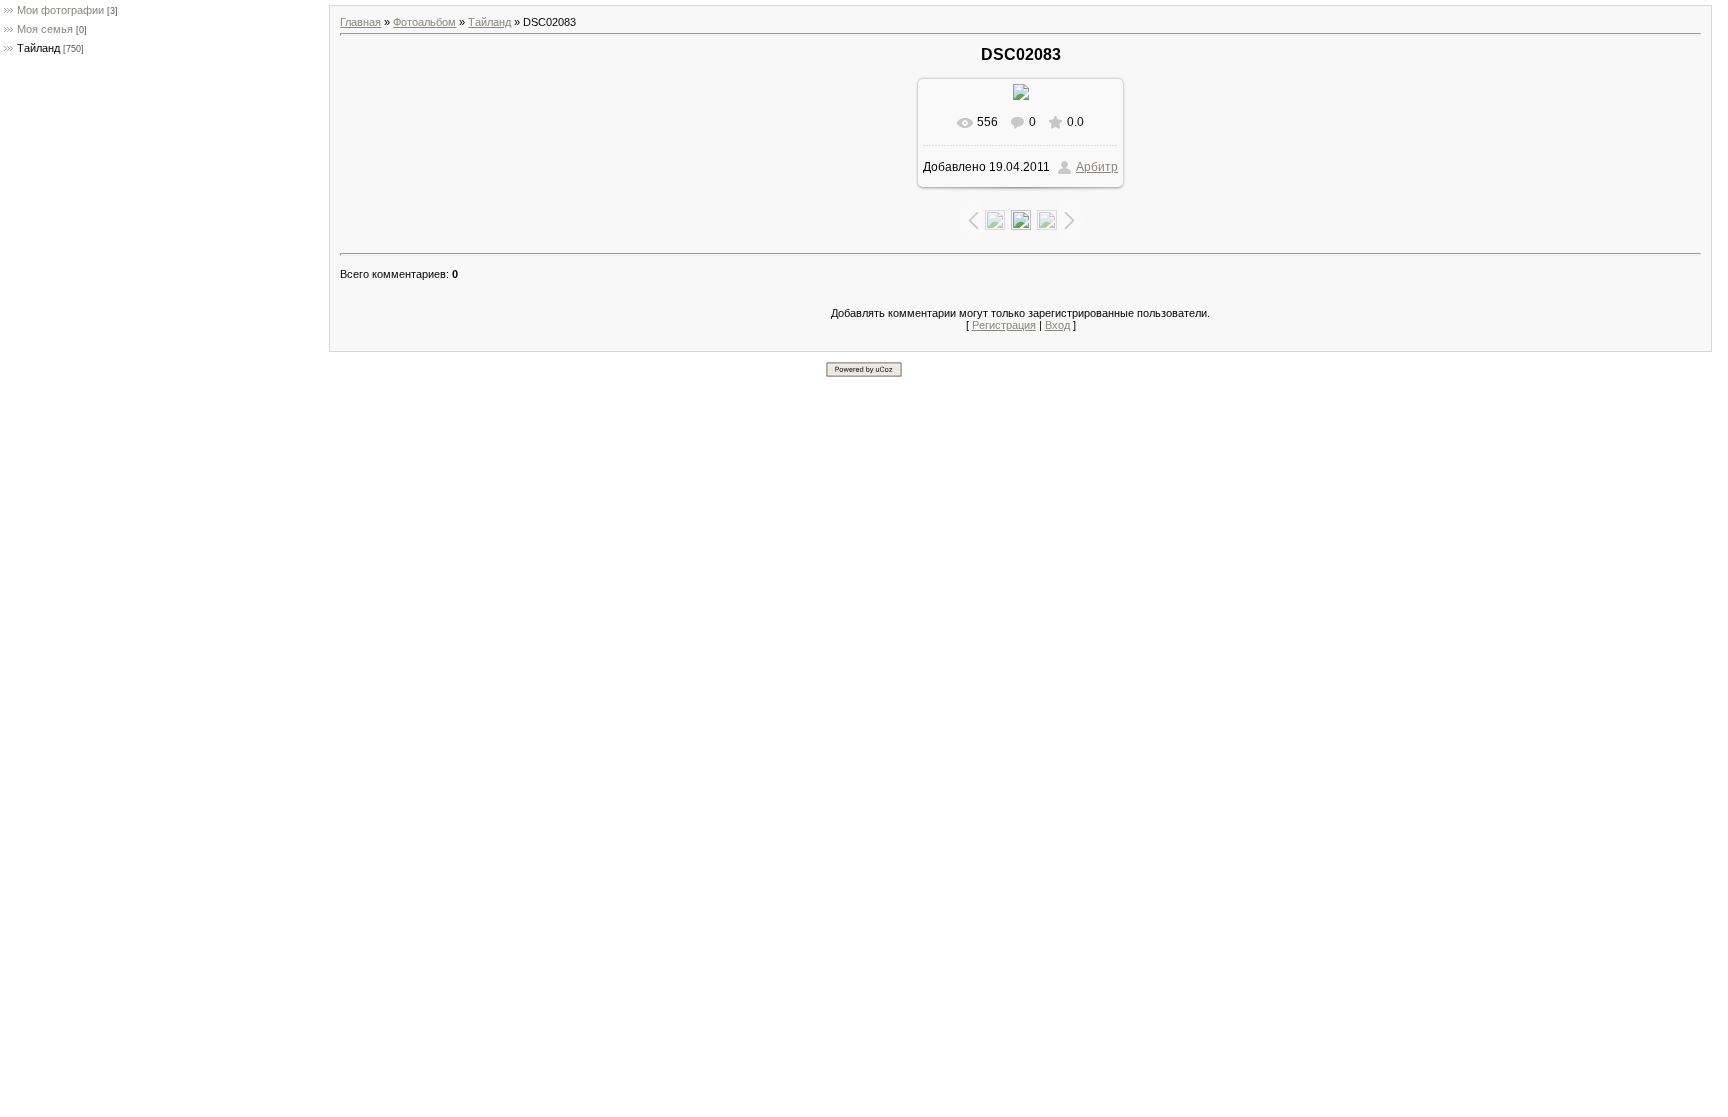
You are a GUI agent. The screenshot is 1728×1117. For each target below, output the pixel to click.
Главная (360, 22)
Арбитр (1097, 167)
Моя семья (45, 29)
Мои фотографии (60, 10)
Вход (1057, 325)
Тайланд (38, 48)
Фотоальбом (424, 22)
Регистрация (1004, 325)
